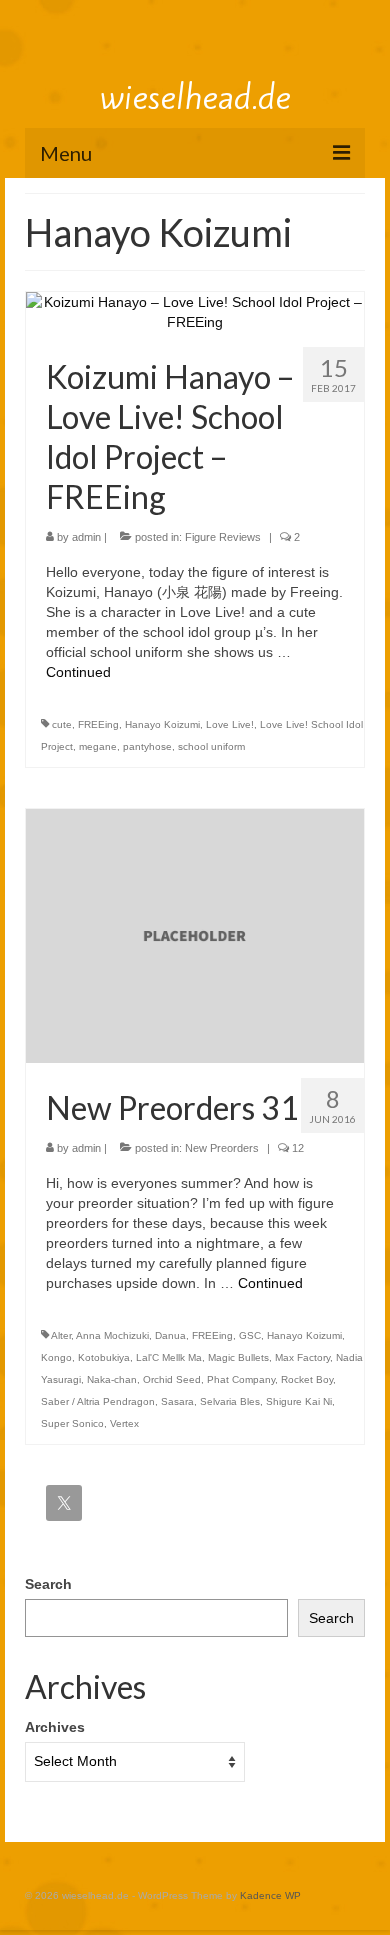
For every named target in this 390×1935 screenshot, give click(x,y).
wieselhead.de (195, 97)
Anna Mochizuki (112, 1335)
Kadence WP (270, 1895)
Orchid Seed (172, 1379)
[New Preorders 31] (195, 934)
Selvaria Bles (230, 1401)
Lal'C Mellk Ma (169, 1357)
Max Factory (302, 1357)
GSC (250, 1335)
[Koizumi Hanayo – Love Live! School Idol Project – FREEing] (195, 311)
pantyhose (147, 746)
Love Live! (230, 724)
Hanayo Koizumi (162, 724)
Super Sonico (72, 1423)
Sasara (177, 1401)
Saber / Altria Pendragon (98, 1401)
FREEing (98, 724)
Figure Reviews (223, 537)
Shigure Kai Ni (299, 1401)
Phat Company (241, 1379)
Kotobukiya (104, 1357)
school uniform (211, 746)
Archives (55, 1727)
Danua (170, 1335)
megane (98, 746)
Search (48, 1584)
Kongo (56, 1357)
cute (62, 724)
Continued (78, 672)
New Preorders (222, 1148)
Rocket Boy (307, 1379)
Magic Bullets (238, 1357)
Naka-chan (112, 1379)
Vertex (124, 1423)
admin (86, 537)
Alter (61, 1335)
